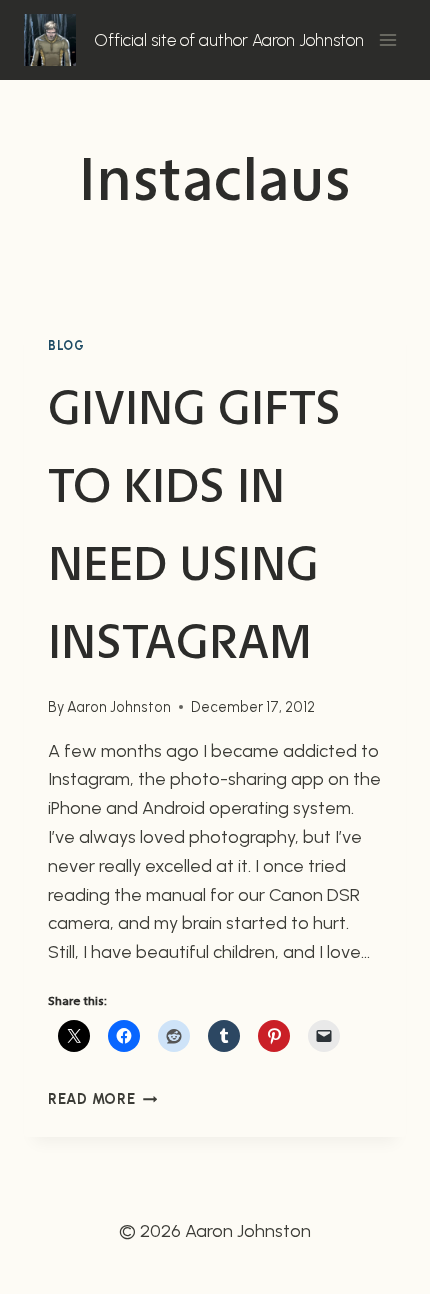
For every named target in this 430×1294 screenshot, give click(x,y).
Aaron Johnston (119, 707)
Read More (102, 1099)
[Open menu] (387, 39)
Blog (66, 345)
